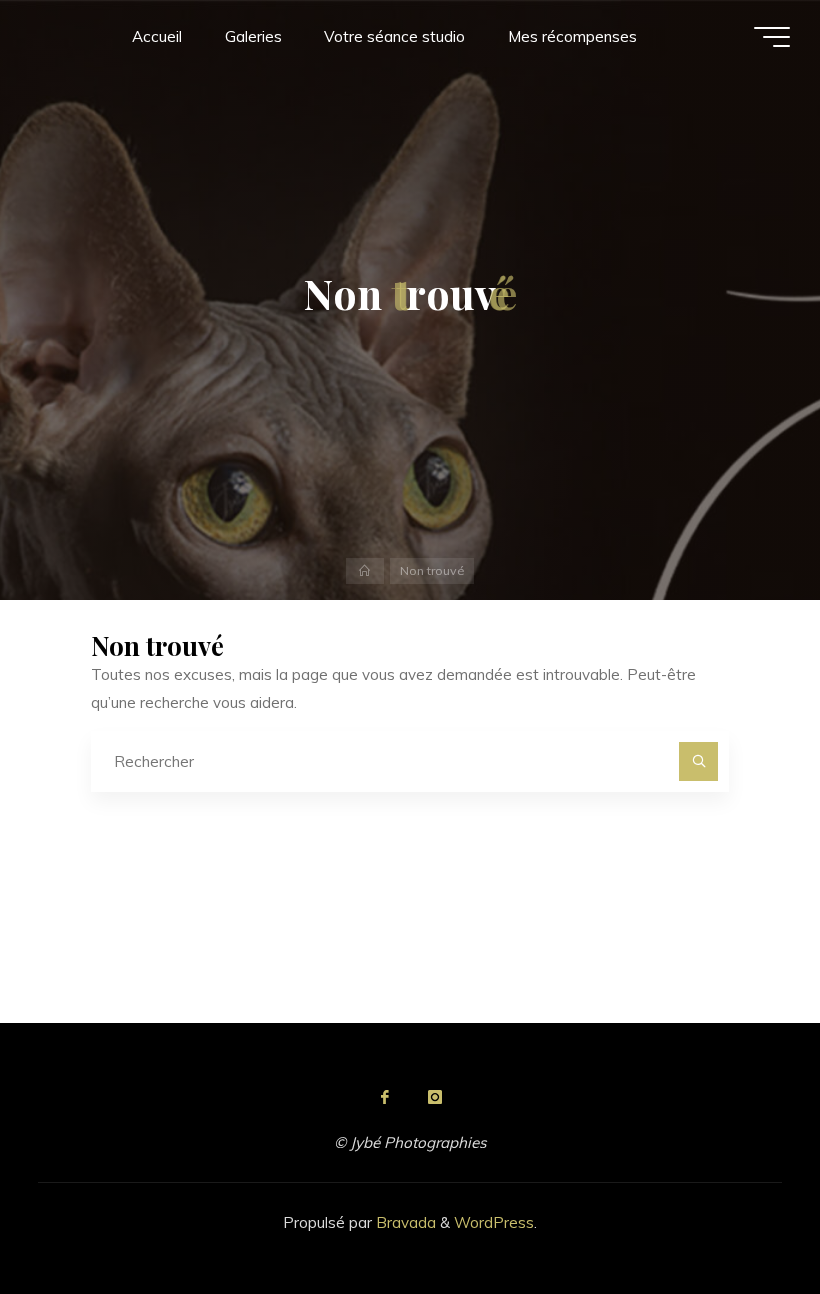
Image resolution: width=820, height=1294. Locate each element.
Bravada (404, 1222)
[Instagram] (435, 1097)
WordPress (494, 1222)
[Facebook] (385, 1097)
